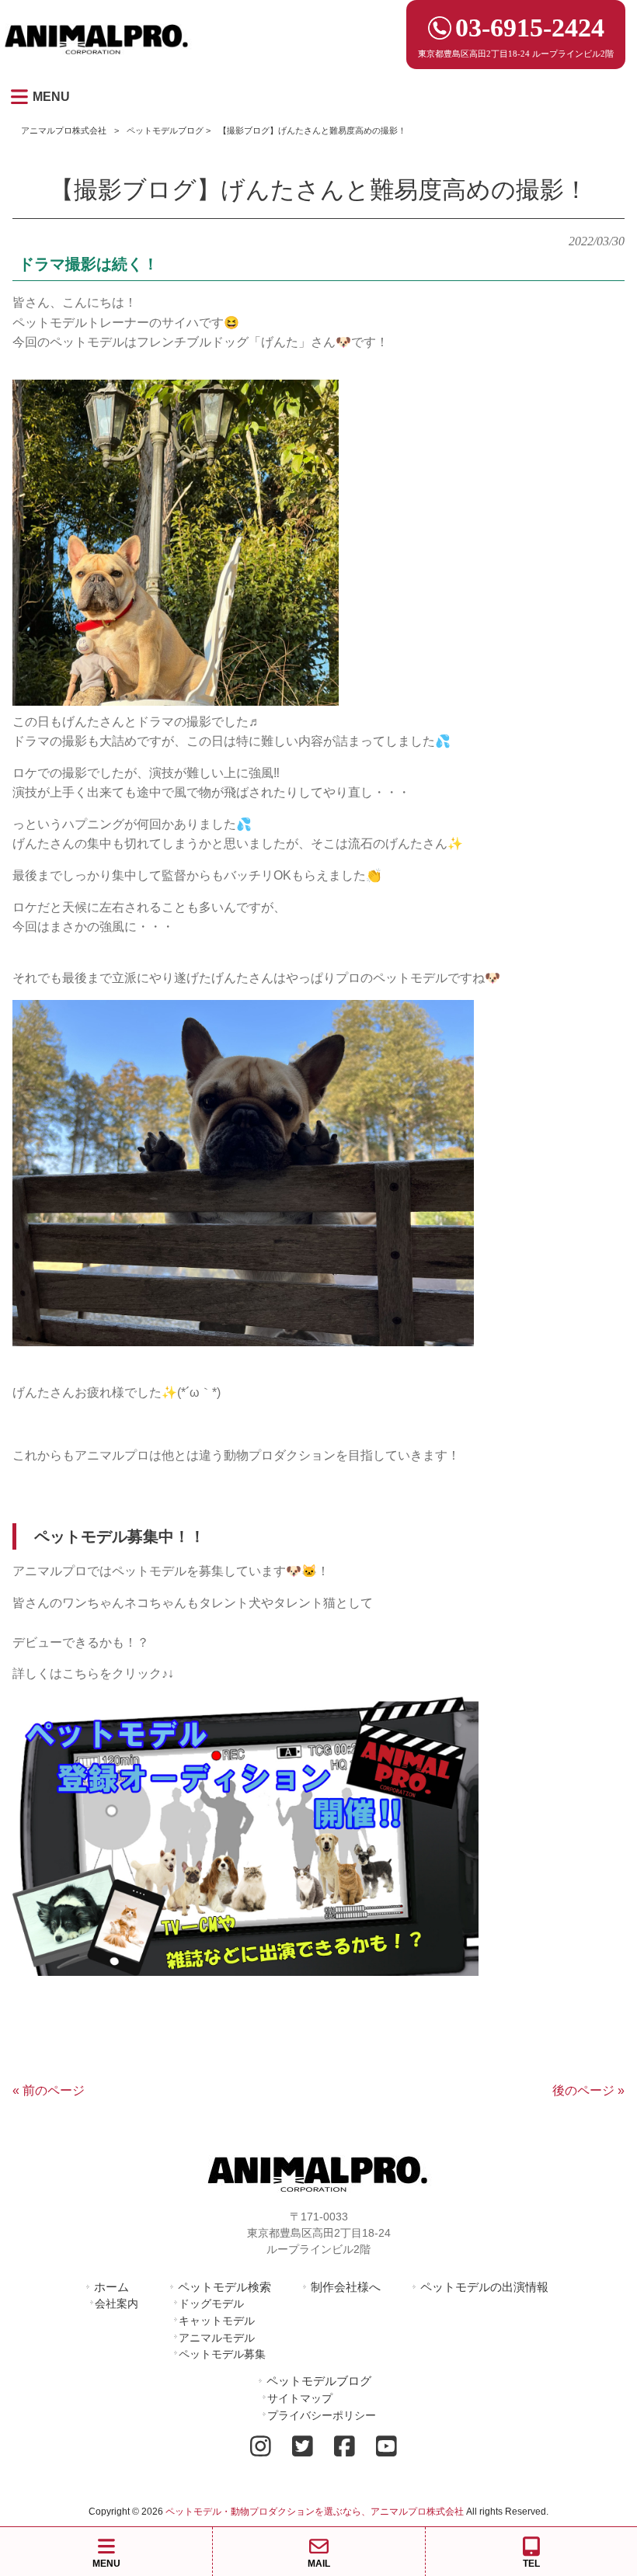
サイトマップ (300, 2398)
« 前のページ (49, 2090)
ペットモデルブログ (165, 130)
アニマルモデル (217, 2338)
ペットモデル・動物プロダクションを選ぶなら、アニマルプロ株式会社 (315, 2512)
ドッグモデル (211, 2303)
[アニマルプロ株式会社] (97, 59)
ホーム (111, 2287)
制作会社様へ (346, 2287)
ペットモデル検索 (225, 2287)
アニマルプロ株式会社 (64, 130)
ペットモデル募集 (222, 2354)
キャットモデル (217, 2321)
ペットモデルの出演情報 (484, 2287)
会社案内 (117, 2303)
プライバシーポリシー (322, 2415)
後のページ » (588, 2090)
